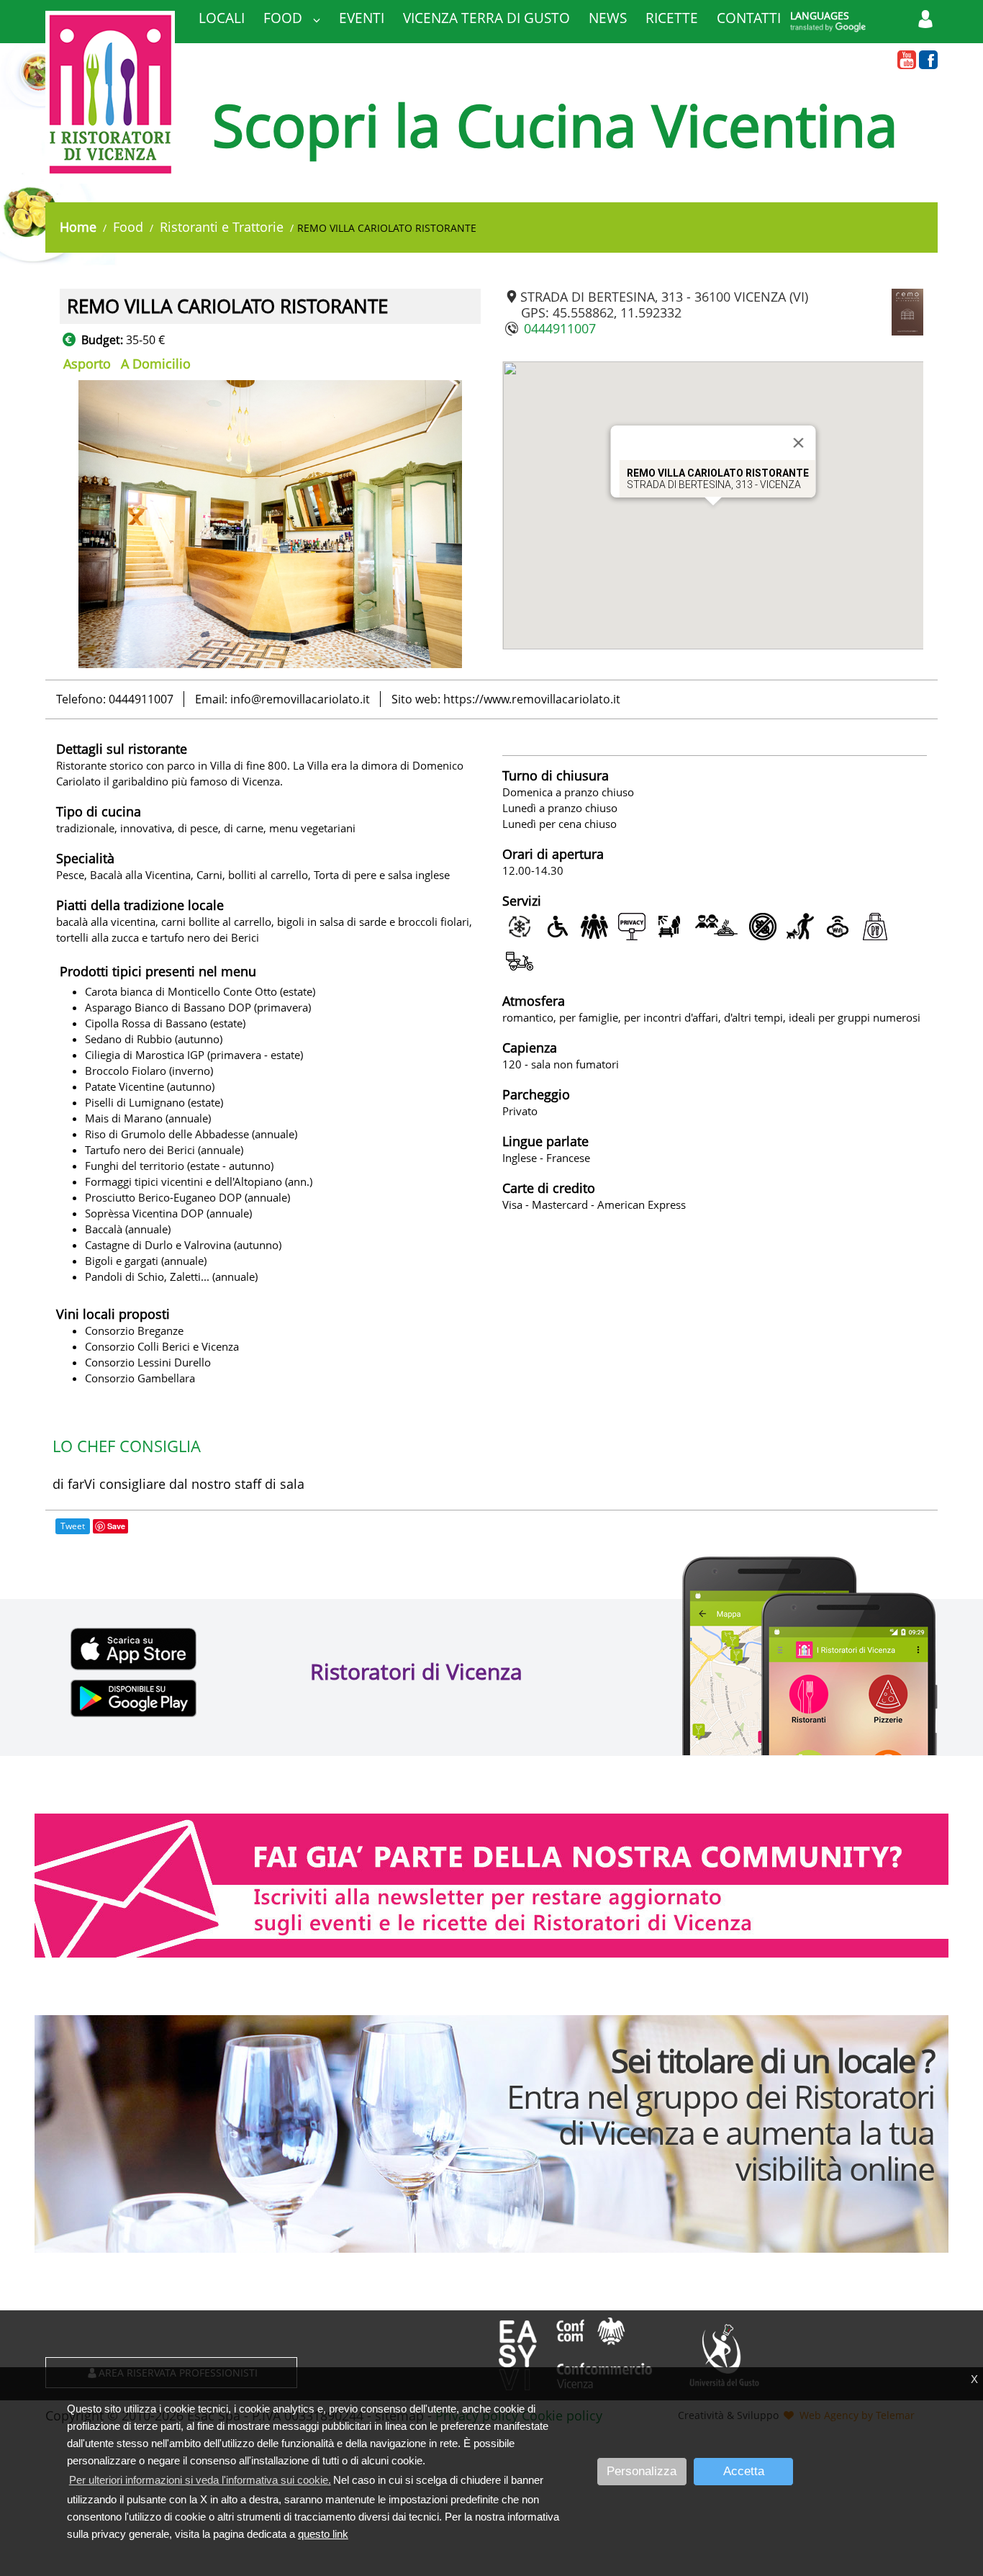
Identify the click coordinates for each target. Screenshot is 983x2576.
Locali (222, 18)
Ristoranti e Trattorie (222, 227)
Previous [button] (49, 524)
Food (128, 227)
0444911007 (560, 328)
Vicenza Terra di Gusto (486, 18)
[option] (270, 524)
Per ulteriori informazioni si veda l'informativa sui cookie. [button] (200, 2480)
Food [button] (285, 18)
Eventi (362, 18)
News (608, 18)
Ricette (672, 18)
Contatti (749, 18)
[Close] (798, 443)
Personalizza (642, 2471)
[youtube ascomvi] (907, 60)
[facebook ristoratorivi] (928, 60)
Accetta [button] (744, 2471)
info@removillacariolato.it (300, 699)
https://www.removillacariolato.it (532, 699)
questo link (323, 2534)
